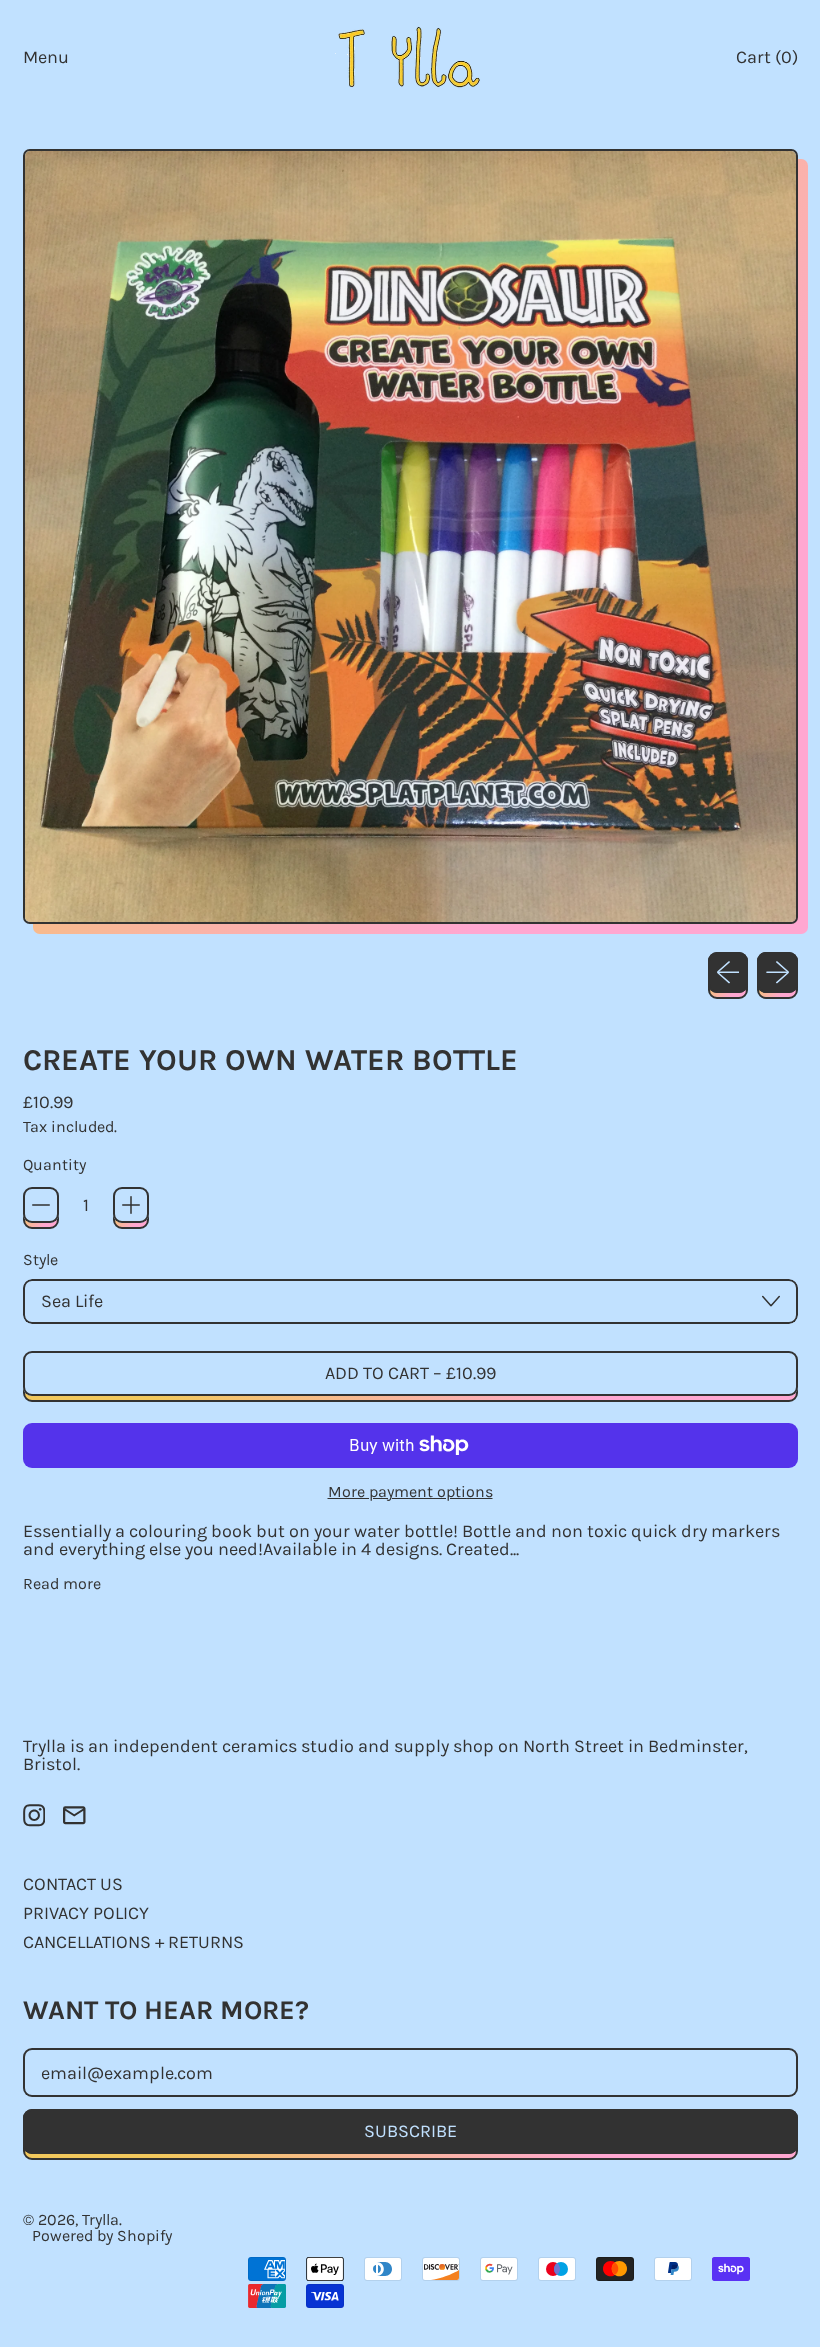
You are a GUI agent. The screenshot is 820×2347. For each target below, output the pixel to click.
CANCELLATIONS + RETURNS (133, 1942)
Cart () (766, 61)
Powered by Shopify (102, 2235)
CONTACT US (73, 1884)
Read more (62, 1584)
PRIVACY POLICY (86, 1913)
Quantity (54, 1165)
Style (40, 1260)
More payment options (410, 1492)
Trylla (100, 2219)
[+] (131, 1205)
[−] (41, 1205)
